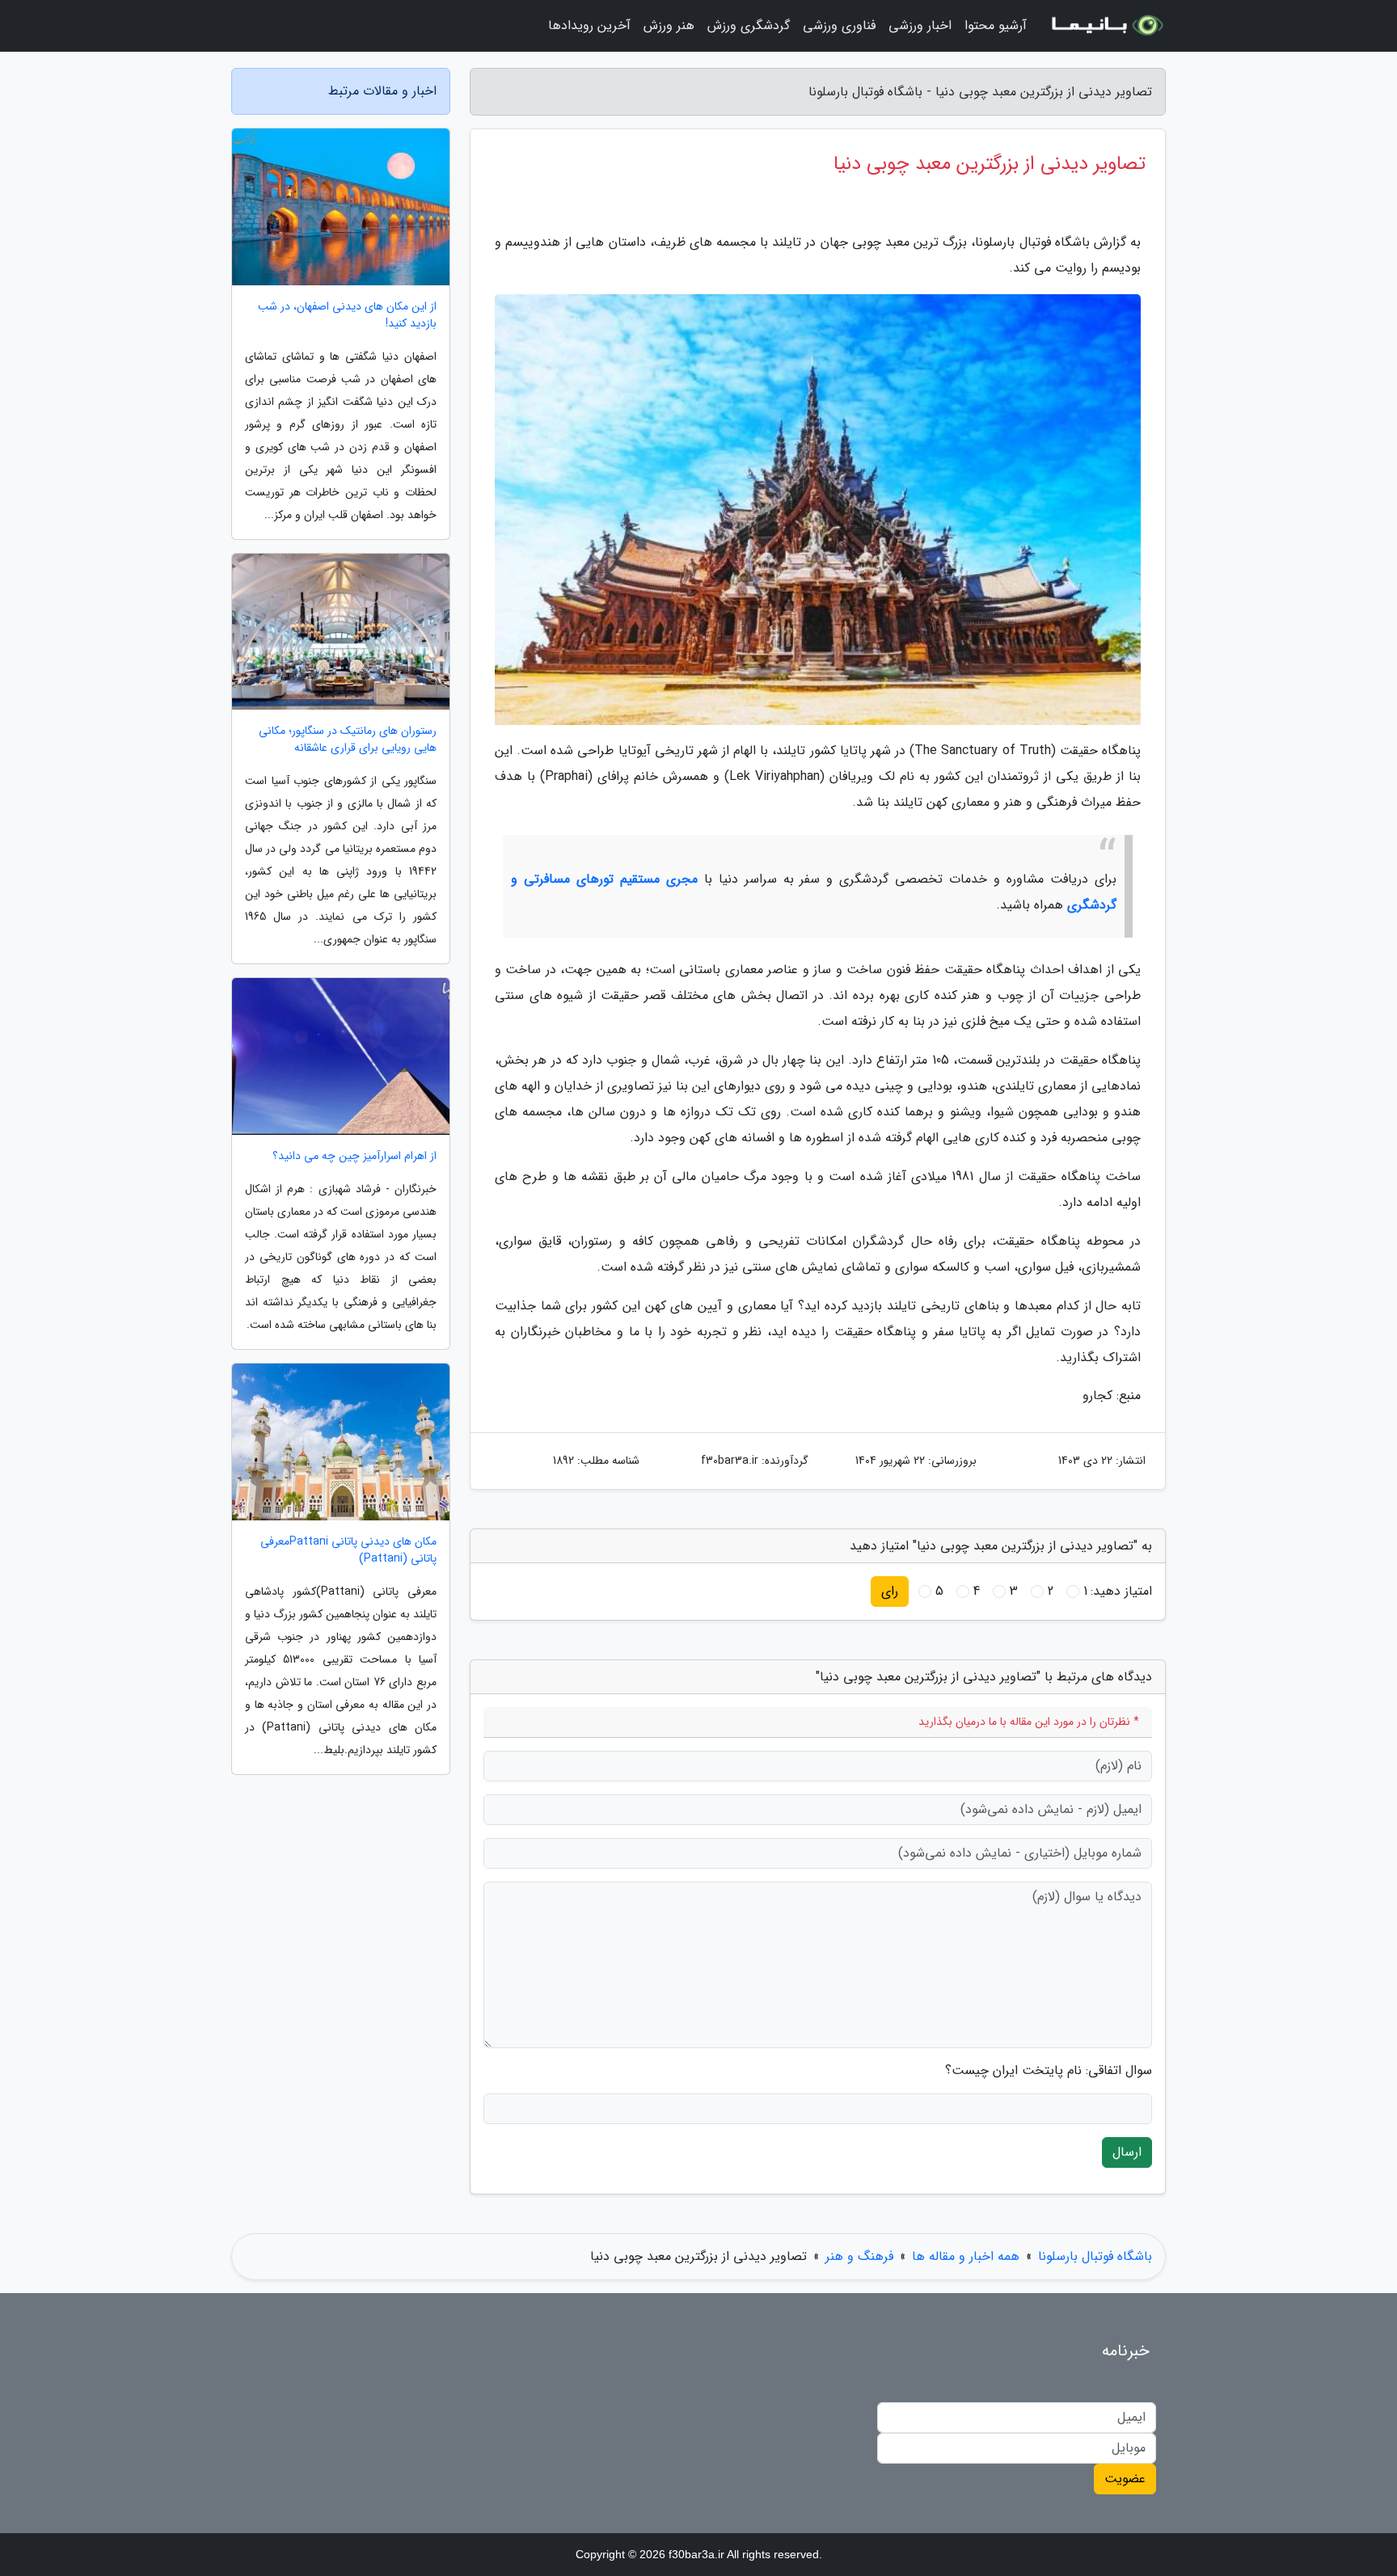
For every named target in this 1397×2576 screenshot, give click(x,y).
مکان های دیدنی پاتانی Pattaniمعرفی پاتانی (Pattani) (348, 1550)
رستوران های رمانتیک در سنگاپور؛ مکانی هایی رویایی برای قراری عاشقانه (348, 740)
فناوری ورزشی (839, 25)
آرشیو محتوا (996, 25)
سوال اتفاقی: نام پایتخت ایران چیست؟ (1049, 2071)
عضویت (1125, 2479)
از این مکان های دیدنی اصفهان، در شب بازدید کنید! (347, 315)
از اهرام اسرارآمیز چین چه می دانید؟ (355, 1156)
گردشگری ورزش (749, 25)
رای (890, 1591)
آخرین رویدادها (589, 25)
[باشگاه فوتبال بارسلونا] (1106, 26)
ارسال (1127, 2152)
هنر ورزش (669, 25)
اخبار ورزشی (920, 25)
